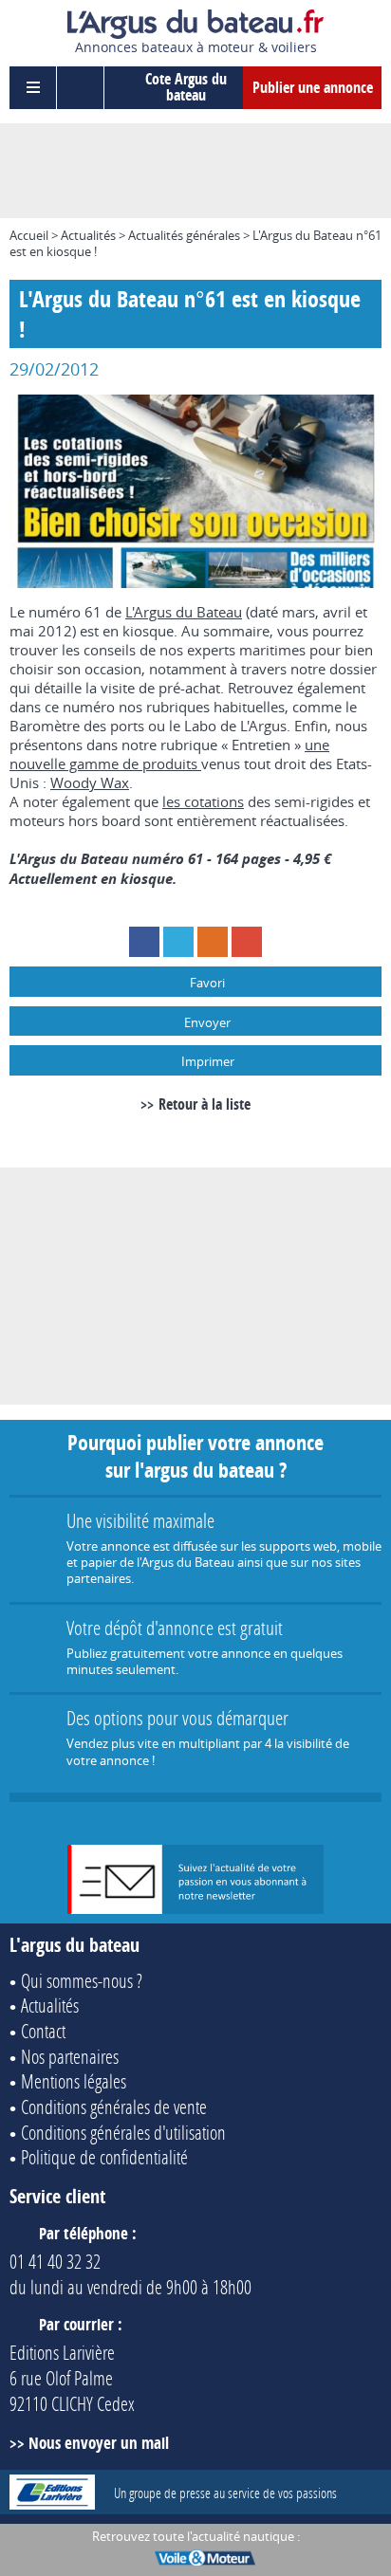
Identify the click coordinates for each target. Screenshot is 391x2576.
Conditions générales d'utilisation (123, 2132)
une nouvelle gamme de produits (169, 754)
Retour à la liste (205, 1104)
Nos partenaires (70, 2056)
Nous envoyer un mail (99, 2443)
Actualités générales (184, 235)
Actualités (88, 235)
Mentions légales (74, 2081)
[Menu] (33, 88)
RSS (213, 942)
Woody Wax (90, 782)
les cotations (203, 801)
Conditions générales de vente (114, 2107)
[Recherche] (81, 88)
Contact (43, 2031)
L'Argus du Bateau (184, 612)
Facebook (144, 942)
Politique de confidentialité (104, 2157)
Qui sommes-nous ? (82, 1980)
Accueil (29, 235)
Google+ (247, 942)
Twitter (178, 942)
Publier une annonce (313, 87)
